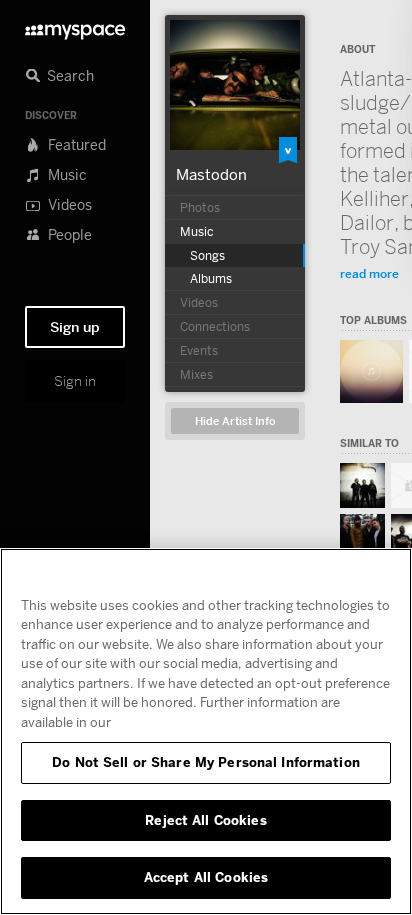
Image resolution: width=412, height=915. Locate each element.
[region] (206, 731)
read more (369, 273)
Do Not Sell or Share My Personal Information (206, 762)
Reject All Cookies (205, 820)
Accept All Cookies (206, 877)
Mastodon (211, 174)
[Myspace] (75, 26)
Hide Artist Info (235, 421)
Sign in (75, 381)
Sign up (75, 327)
